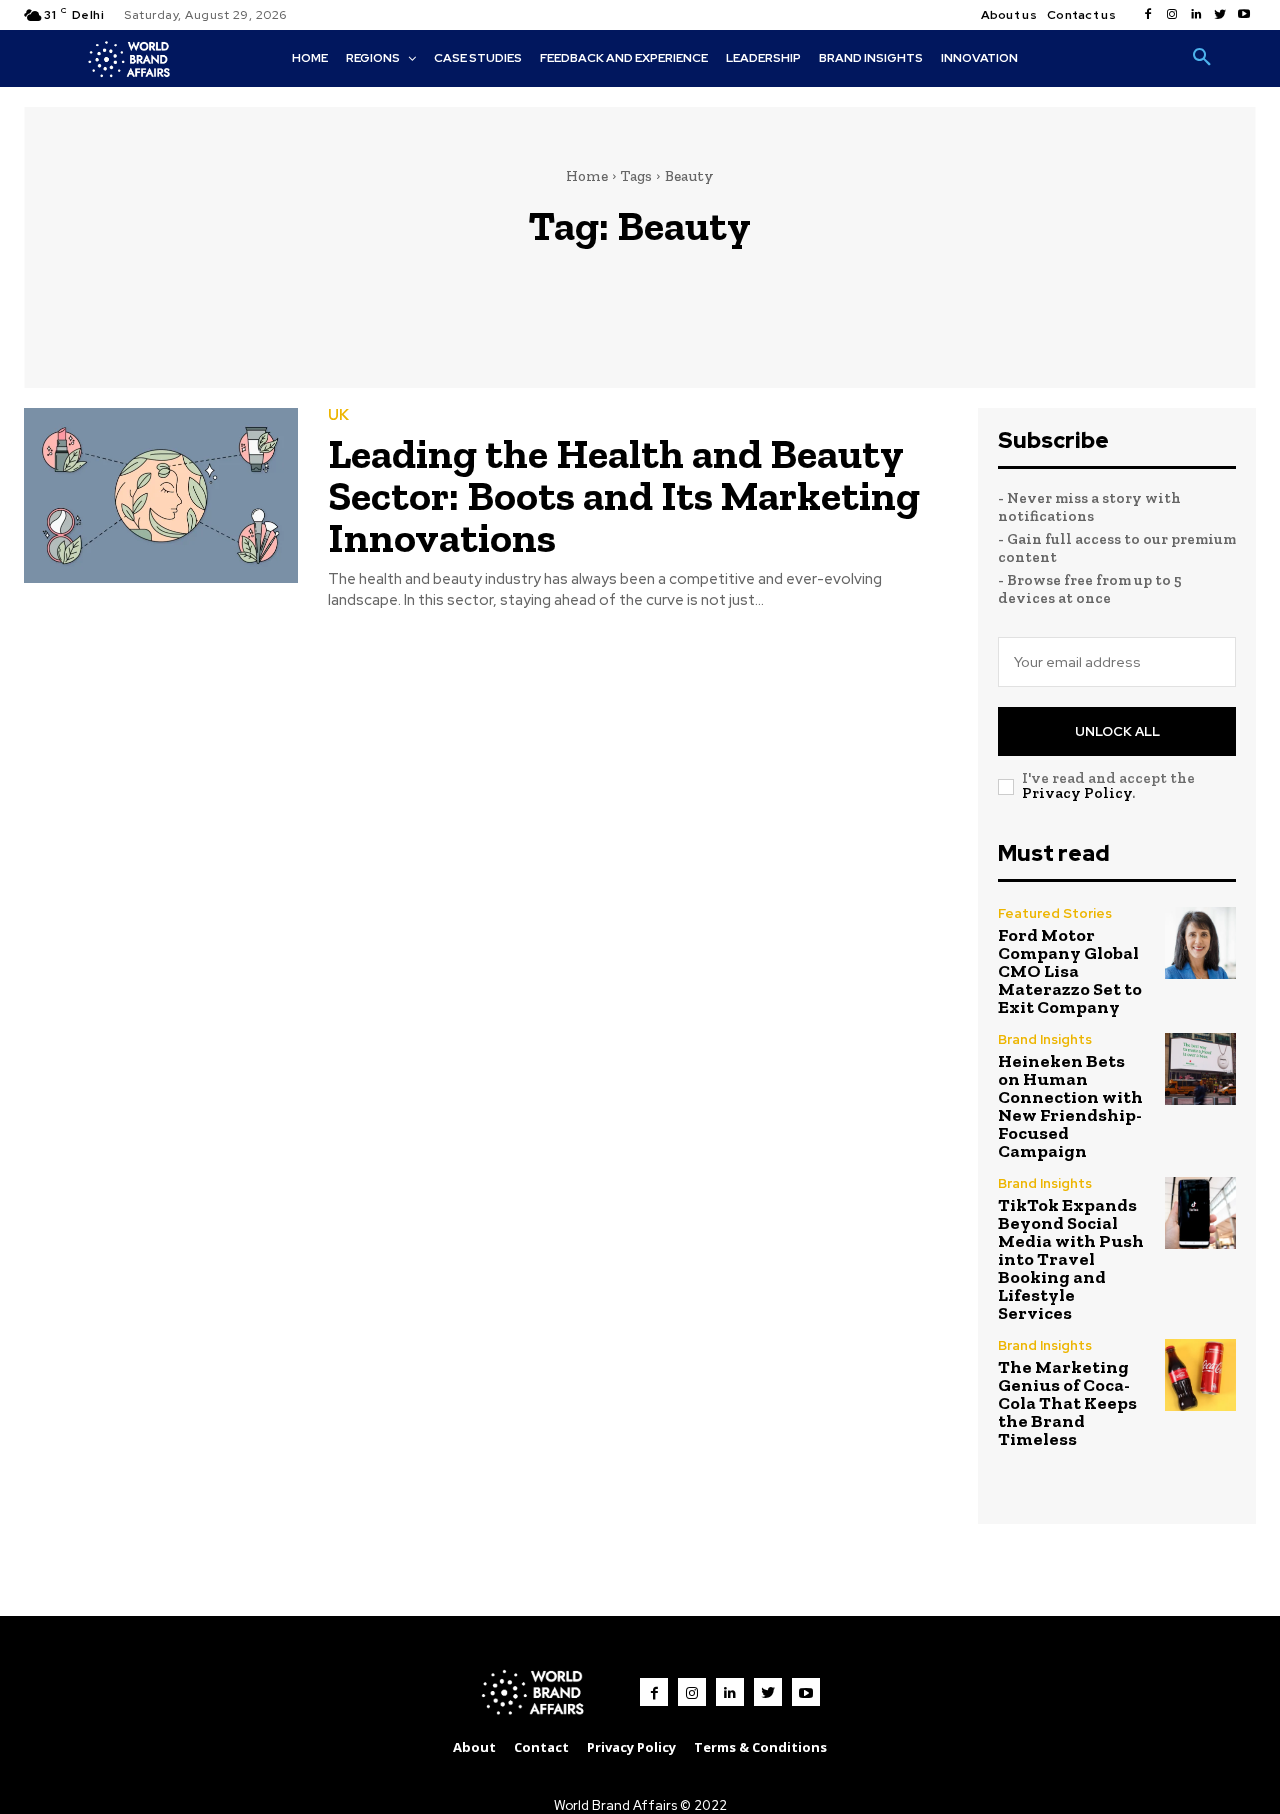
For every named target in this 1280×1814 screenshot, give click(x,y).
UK (338, 415)
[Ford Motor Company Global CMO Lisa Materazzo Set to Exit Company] (1200, 942)
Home (587, 176)
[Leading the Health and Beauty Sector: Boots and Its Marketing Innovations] (161, 495)
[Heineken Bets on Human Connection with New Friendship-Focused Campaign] (1200, 1068)
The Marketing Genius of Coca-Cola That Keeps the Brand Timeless (1067, 1403)
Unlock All (1117, 731)
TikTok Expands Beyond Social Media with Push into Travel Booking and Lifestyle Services (1071, 1259)
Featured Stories (1055, 913)
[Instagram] (1172, 15)
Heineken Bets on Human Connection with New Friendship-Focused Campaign (1070, 1106)
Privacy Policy (1077, 793)
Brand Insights (1045, 1039)
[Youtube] (1244, 15)
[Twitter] (1220, 15)
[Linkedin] (1196, 15)
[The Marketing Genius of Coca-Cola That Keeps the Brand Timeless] (1200, 1374)
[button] (1202, 58)
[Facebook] (1148, 15)
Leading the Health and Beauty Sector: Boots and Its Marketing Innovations (624, 495)
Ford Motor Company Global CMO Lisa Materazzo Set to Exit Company (1070, 971)
